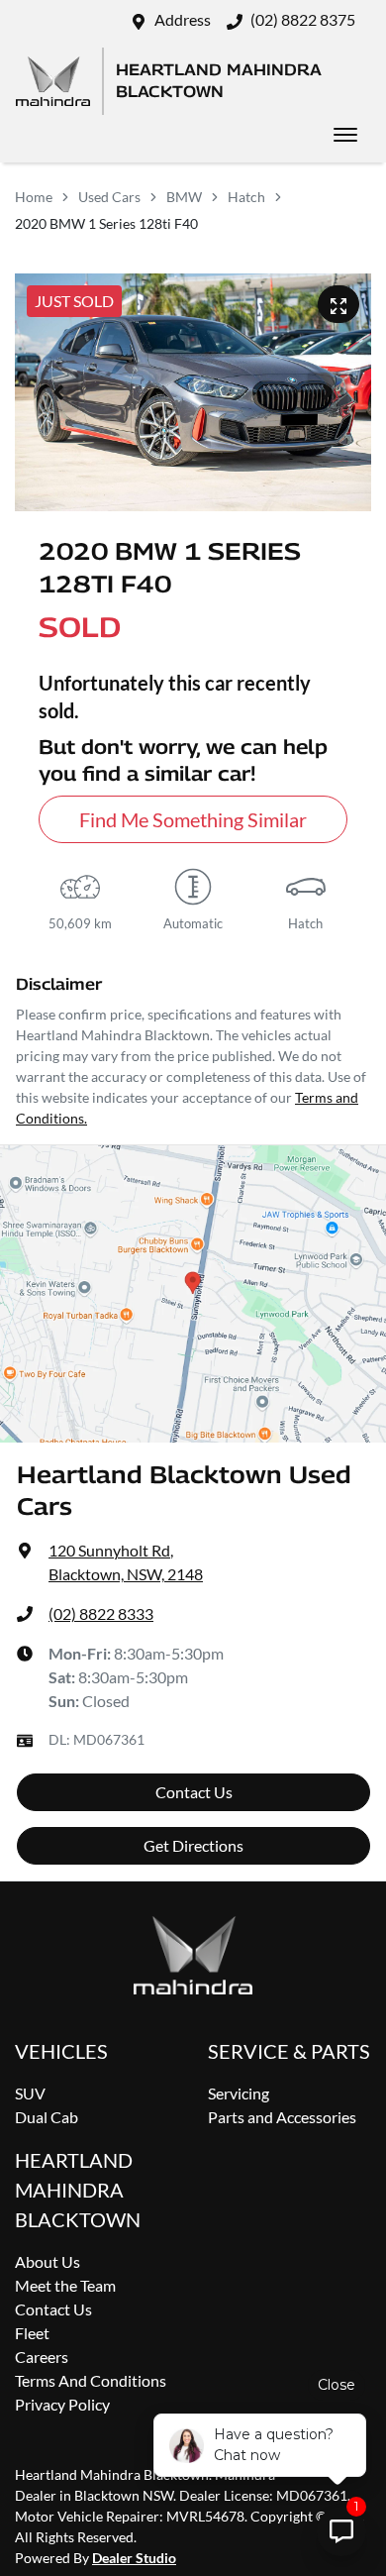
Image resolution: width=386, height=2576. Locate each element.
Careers (42, 2357)
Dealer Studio (134, 2558)
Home (34, 197)
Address (183, 19)
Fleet (32, 2333)
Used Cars (109, 197)
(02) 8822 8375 (303, 19)
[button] (345, 135)
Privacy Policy (62, 2404)
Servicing (239, 2093)
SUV (30, 2093)
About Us (48, 2261)
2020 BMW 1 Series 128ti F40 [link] (106, 223)
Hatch (246, 197)
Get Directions (193, 1845)
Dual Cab (47, 2117)
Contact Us (194, 1792)
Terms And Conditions (91, 2380)
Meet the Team (65, 2285)
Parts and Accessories (282, 2117)
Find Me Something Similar (193, 819)
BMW (184, 197)
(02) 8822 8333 (101, 1613)
